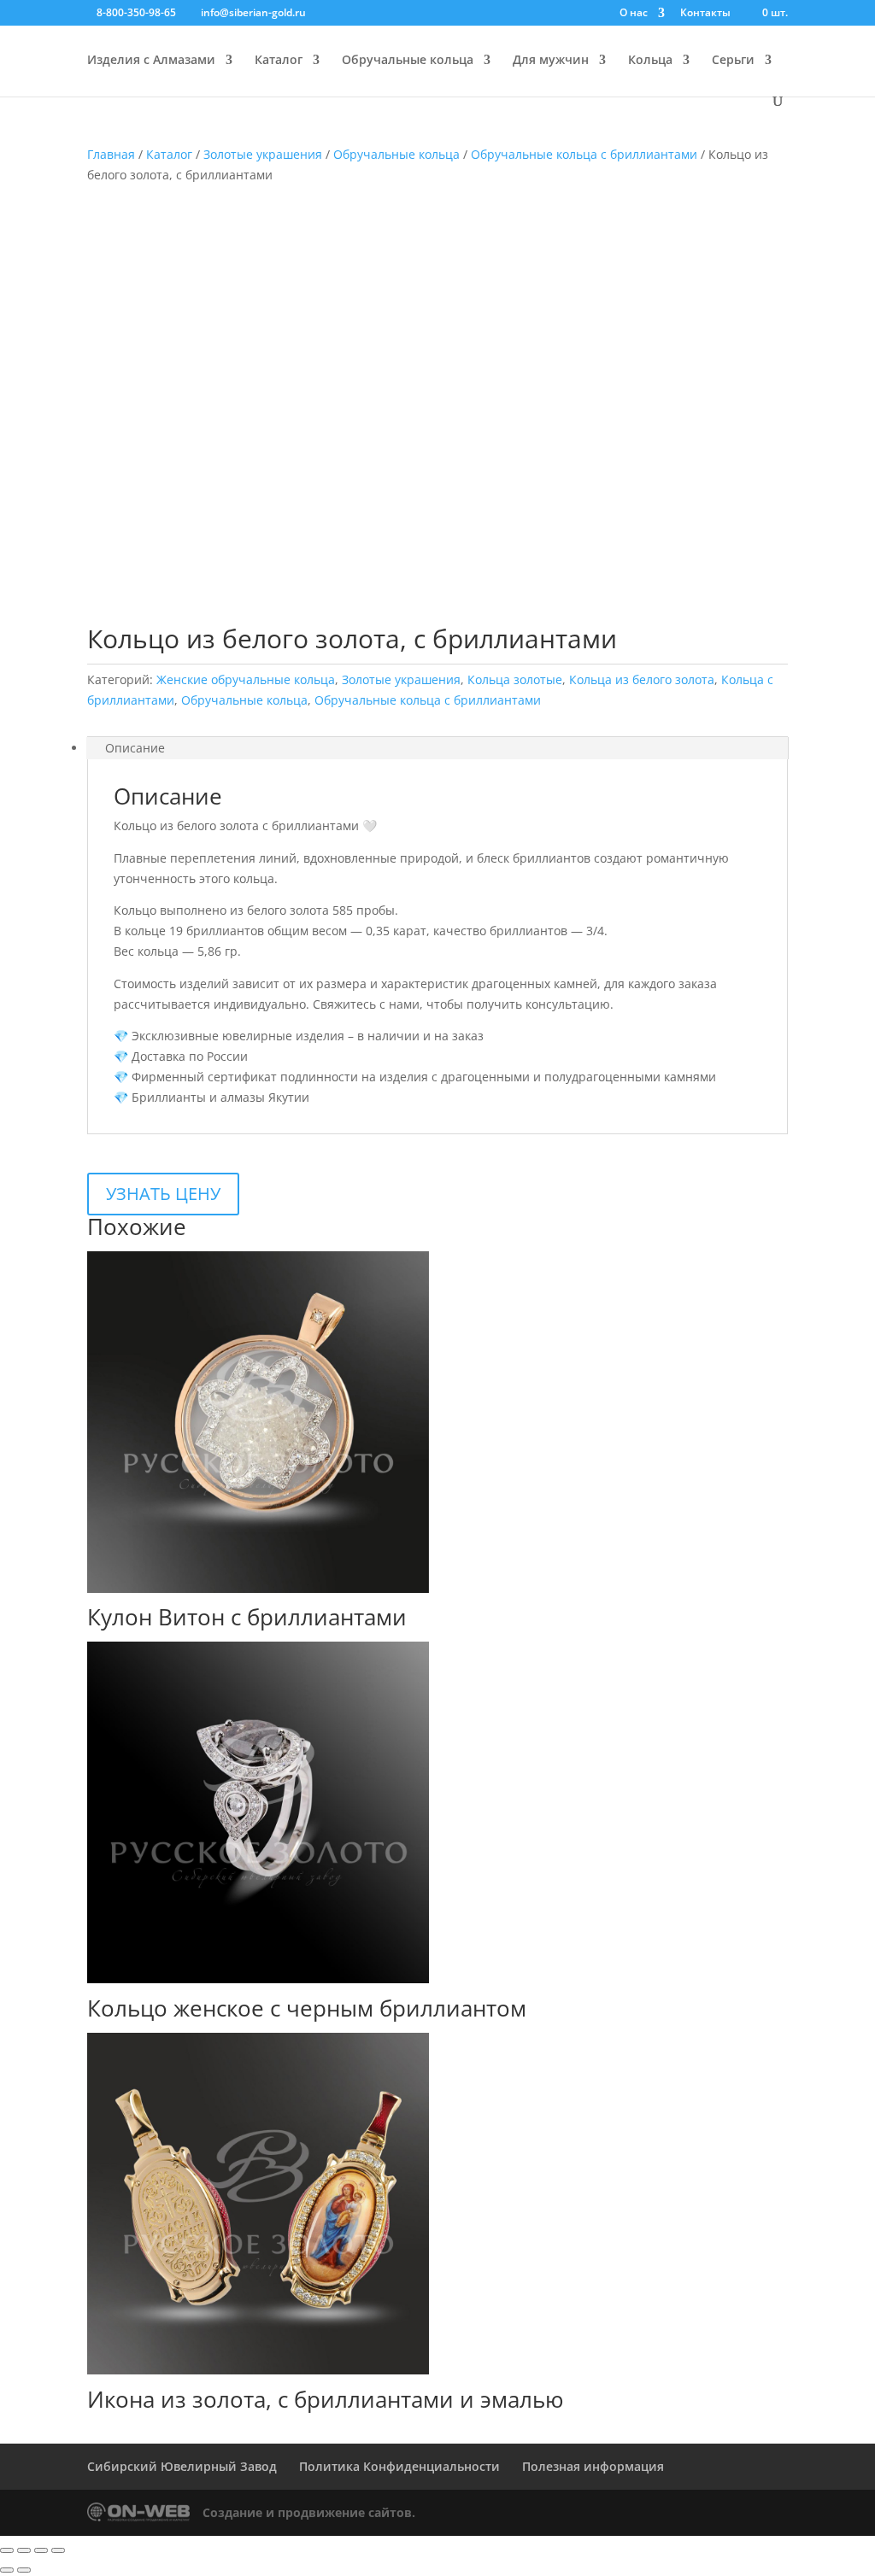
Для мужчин (551, 61)
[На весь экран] (24, 2550)
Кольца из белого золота (642, 679)
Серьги (733, 61)
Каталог (279, 61)
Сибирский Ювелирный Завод (182, 2466)
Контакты (705, 14)
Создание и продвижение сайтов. (309, 2512)
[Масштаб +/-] (7, 2550)
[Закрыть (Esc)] (58, 2550)
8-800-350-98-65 (136, 12)
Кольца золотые (515, 679)
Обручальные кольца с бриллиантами (584, 154)
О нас (634, 14)
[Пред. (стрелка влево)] (7, 2570)
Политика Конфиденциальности (399, 2466)
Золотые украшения (263, 154)
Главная (111, 154)
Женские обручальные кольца (246, 679)
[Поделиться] (41, 2550)
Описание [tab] (135, 748)
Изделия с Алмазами (151, 61)
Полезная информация (593, 2466)
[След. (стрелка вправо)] (24, 2570)
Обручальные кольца (408, 61)
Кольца (650, 61)
